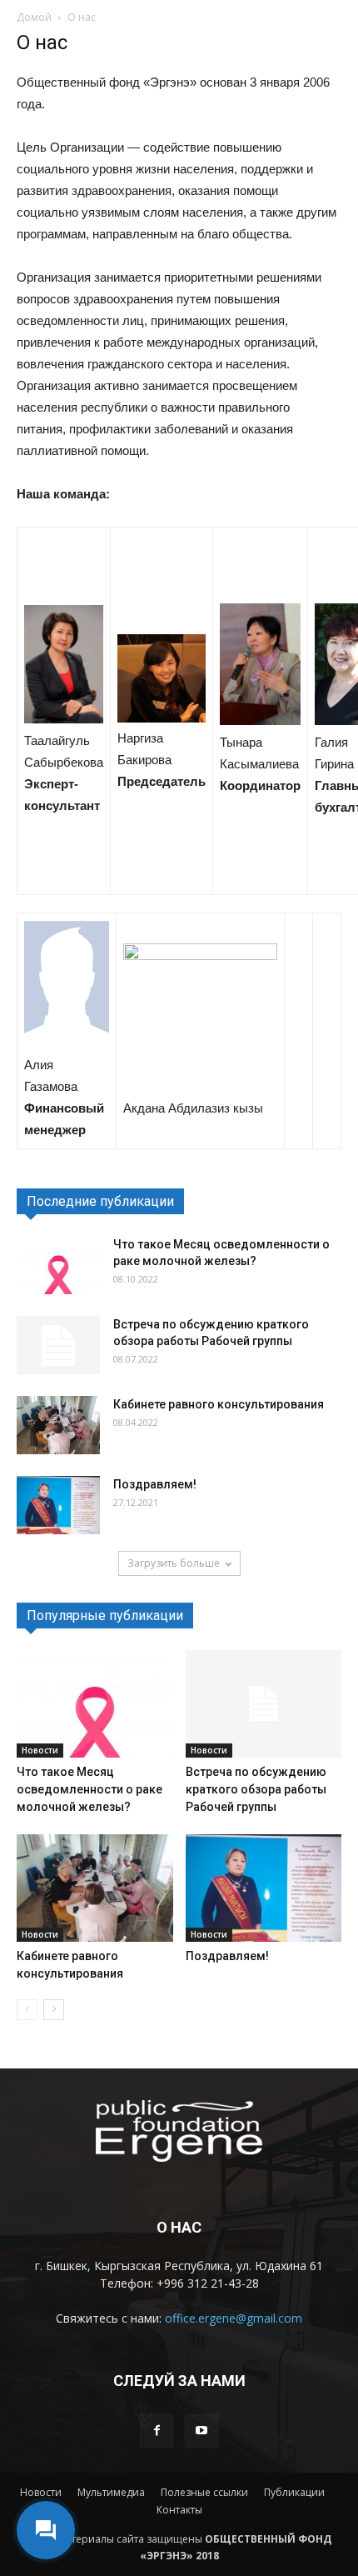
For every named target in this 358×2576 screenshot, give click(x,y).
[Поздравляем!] (58, 1505)
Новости (40, 1750)
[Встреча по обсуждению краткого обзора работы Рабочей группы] (58, 1345)
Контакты (179, 2510)
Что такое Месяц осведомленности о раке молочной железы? (89, 1789)
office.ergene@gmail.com (234, 2318)
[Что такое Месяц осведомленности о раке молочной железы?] (58, 1265)
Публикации (294, 2492)
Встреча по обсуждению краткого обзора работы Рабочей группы (256, 1789)
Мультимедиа (111, 2492)
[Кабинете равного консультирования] (58, 1425)
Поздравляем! (155, 1484)
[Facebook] (157, 2431)
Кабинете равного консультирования (219, 1404)
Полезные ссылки (204, 2492)
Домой (34, 17)
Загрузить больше (174, 1563)
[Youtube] (201, 2431)
